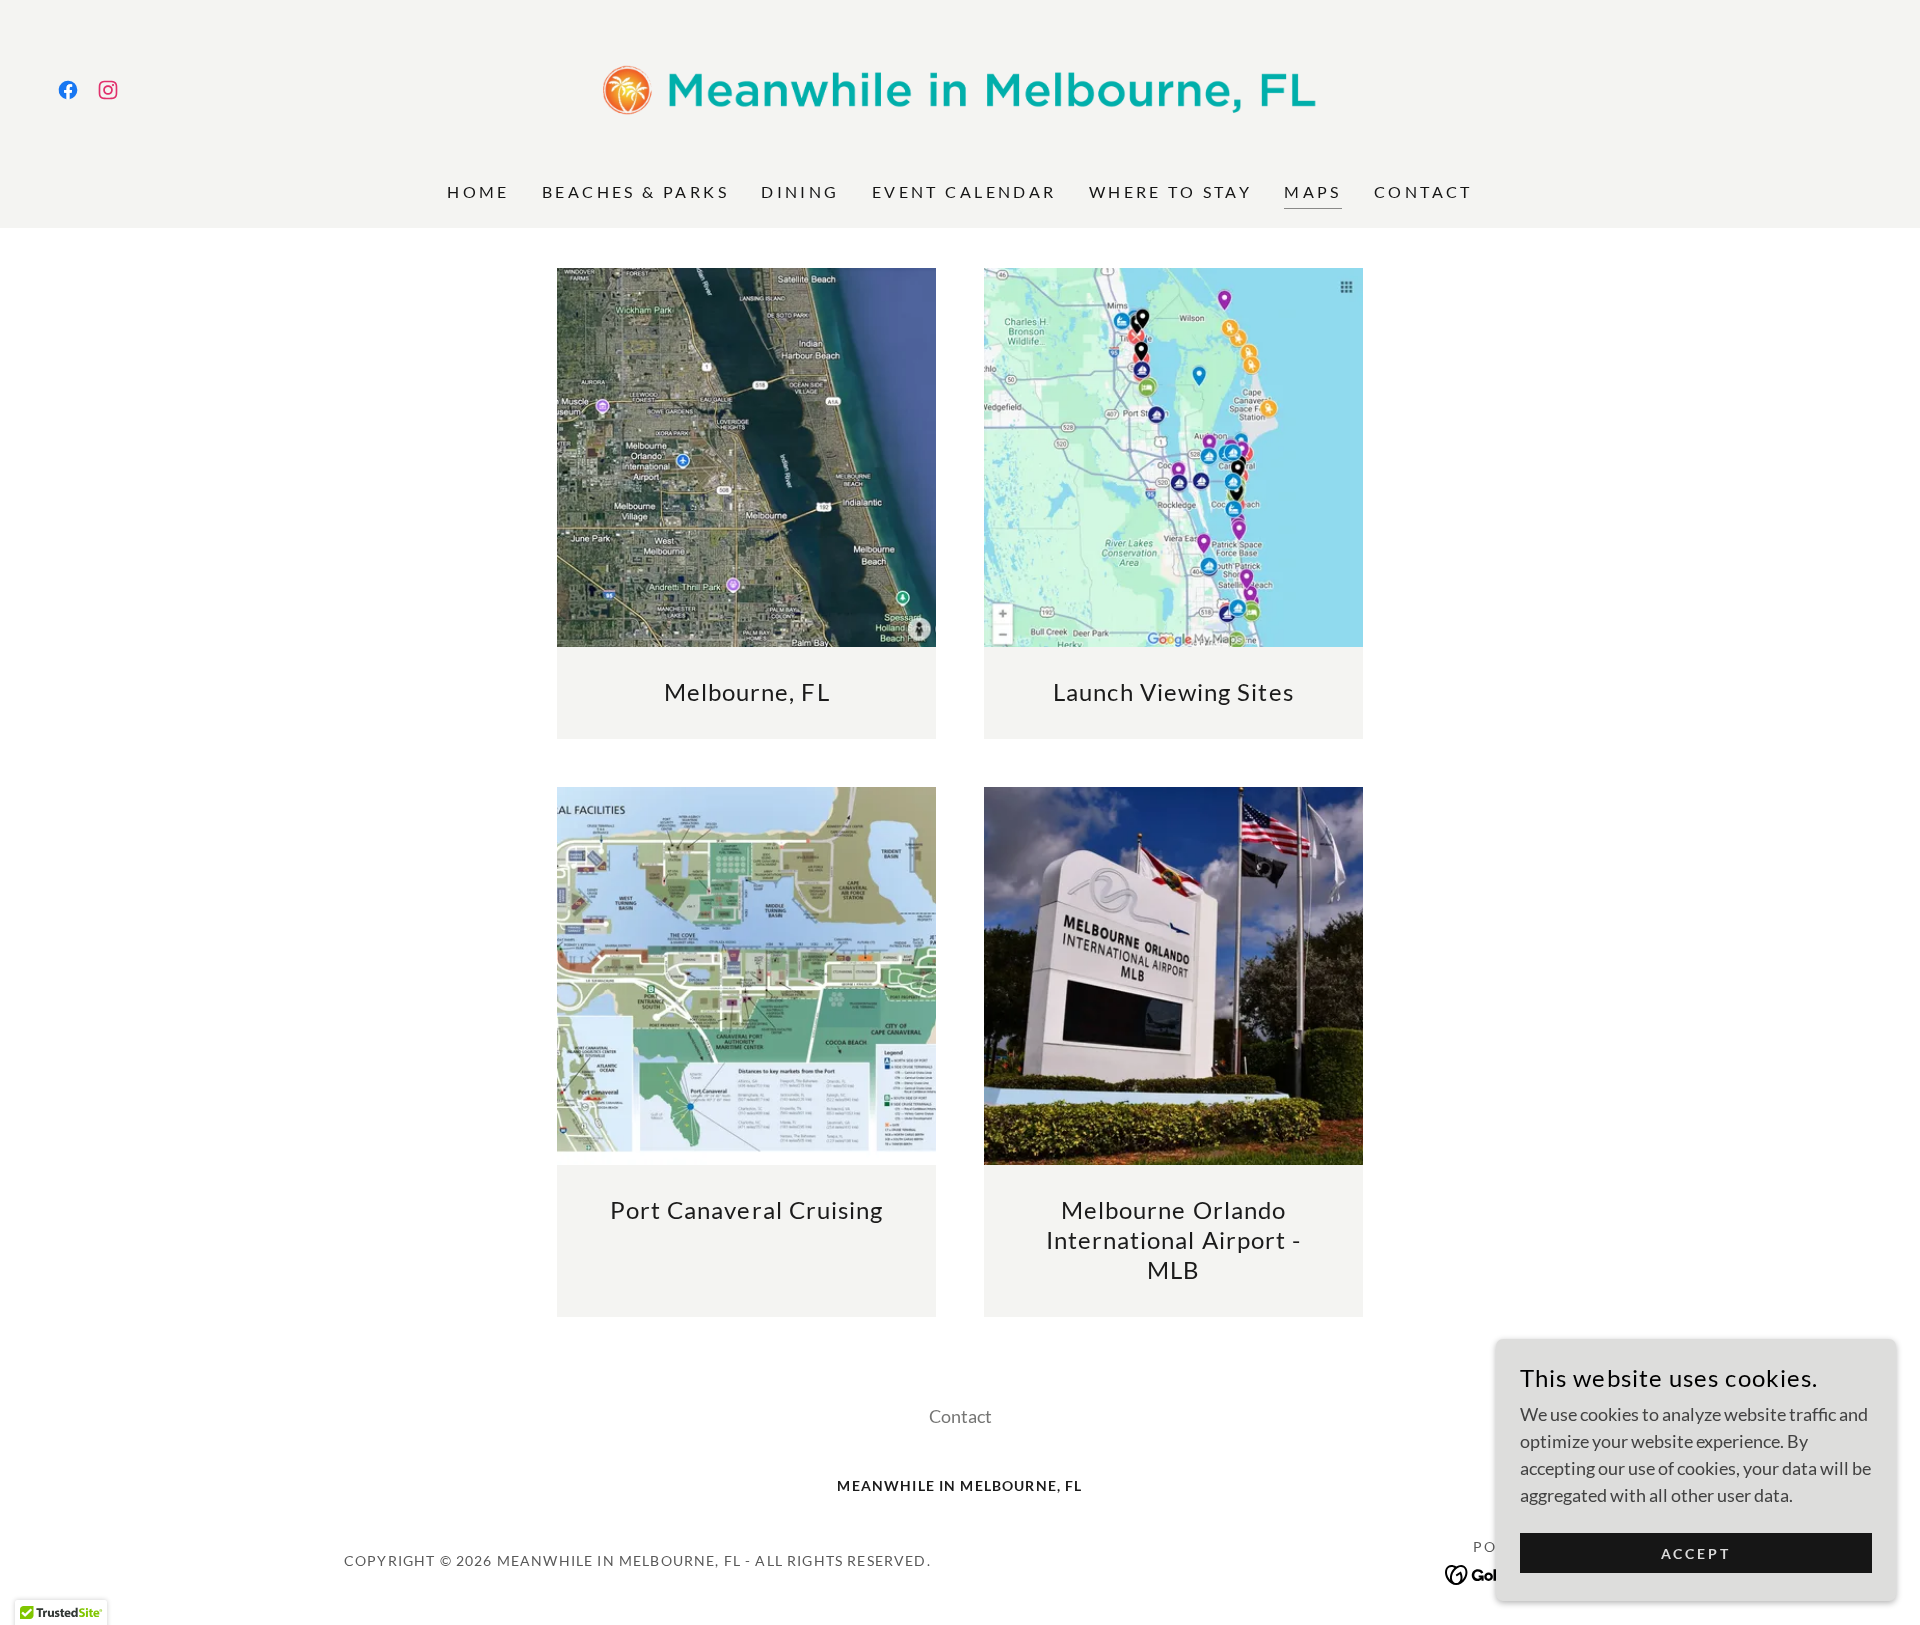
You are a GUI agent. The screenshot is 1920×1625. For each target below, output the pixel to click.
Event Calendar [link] (964, 191)
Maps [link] (1313, 191)
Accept (1696, 1553)
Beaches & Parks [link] (635, 191)
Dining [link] (800, 191)
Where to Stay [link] (1171, 191)
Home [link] (478, 191)
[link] (68, 90)
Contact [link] (1423, 191)
